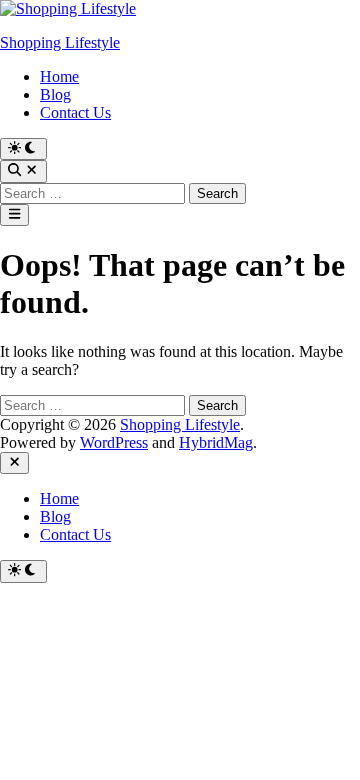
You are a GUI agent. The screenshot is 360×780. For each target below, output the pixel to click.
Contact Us (75, 112)
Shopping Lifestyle (60, 42)
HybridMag (216, 442)
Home (59, 76)
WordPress (114, 442)
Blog (55, 94)
